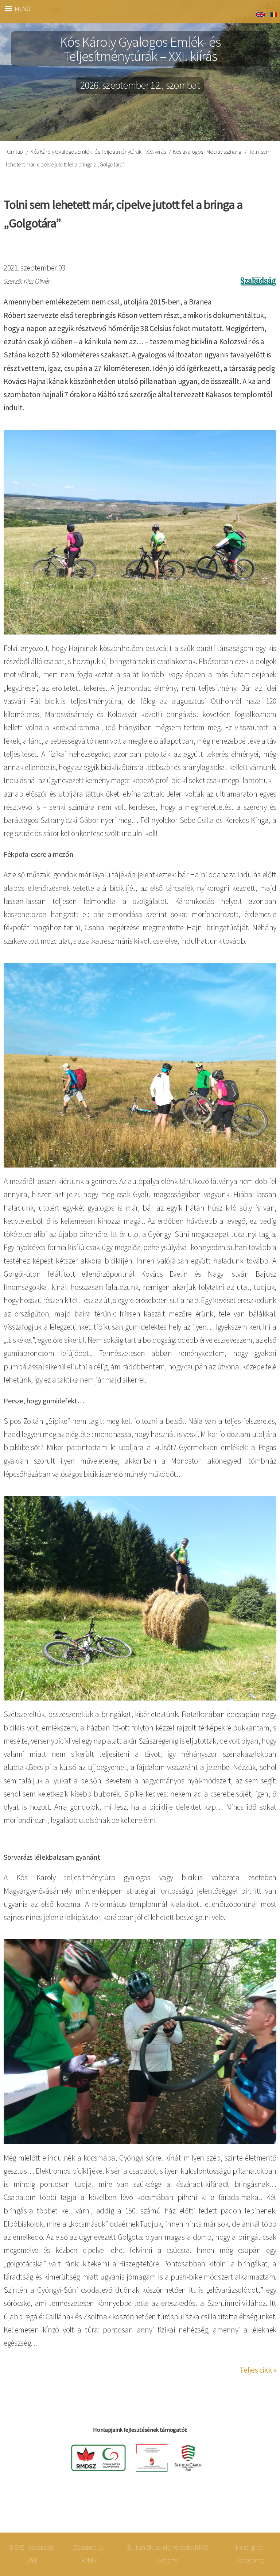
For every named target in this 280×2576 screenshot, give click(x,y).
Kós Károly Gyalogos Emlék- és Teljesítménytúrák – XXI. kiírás (98, 152)
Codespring (250, 2560)
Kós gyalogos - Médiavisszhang (207, 152)
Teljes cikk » (258, 2370)
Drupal (154, 2548)
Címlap (15, 152)
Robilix (89, 2560)
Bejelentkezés (250, 2509)
